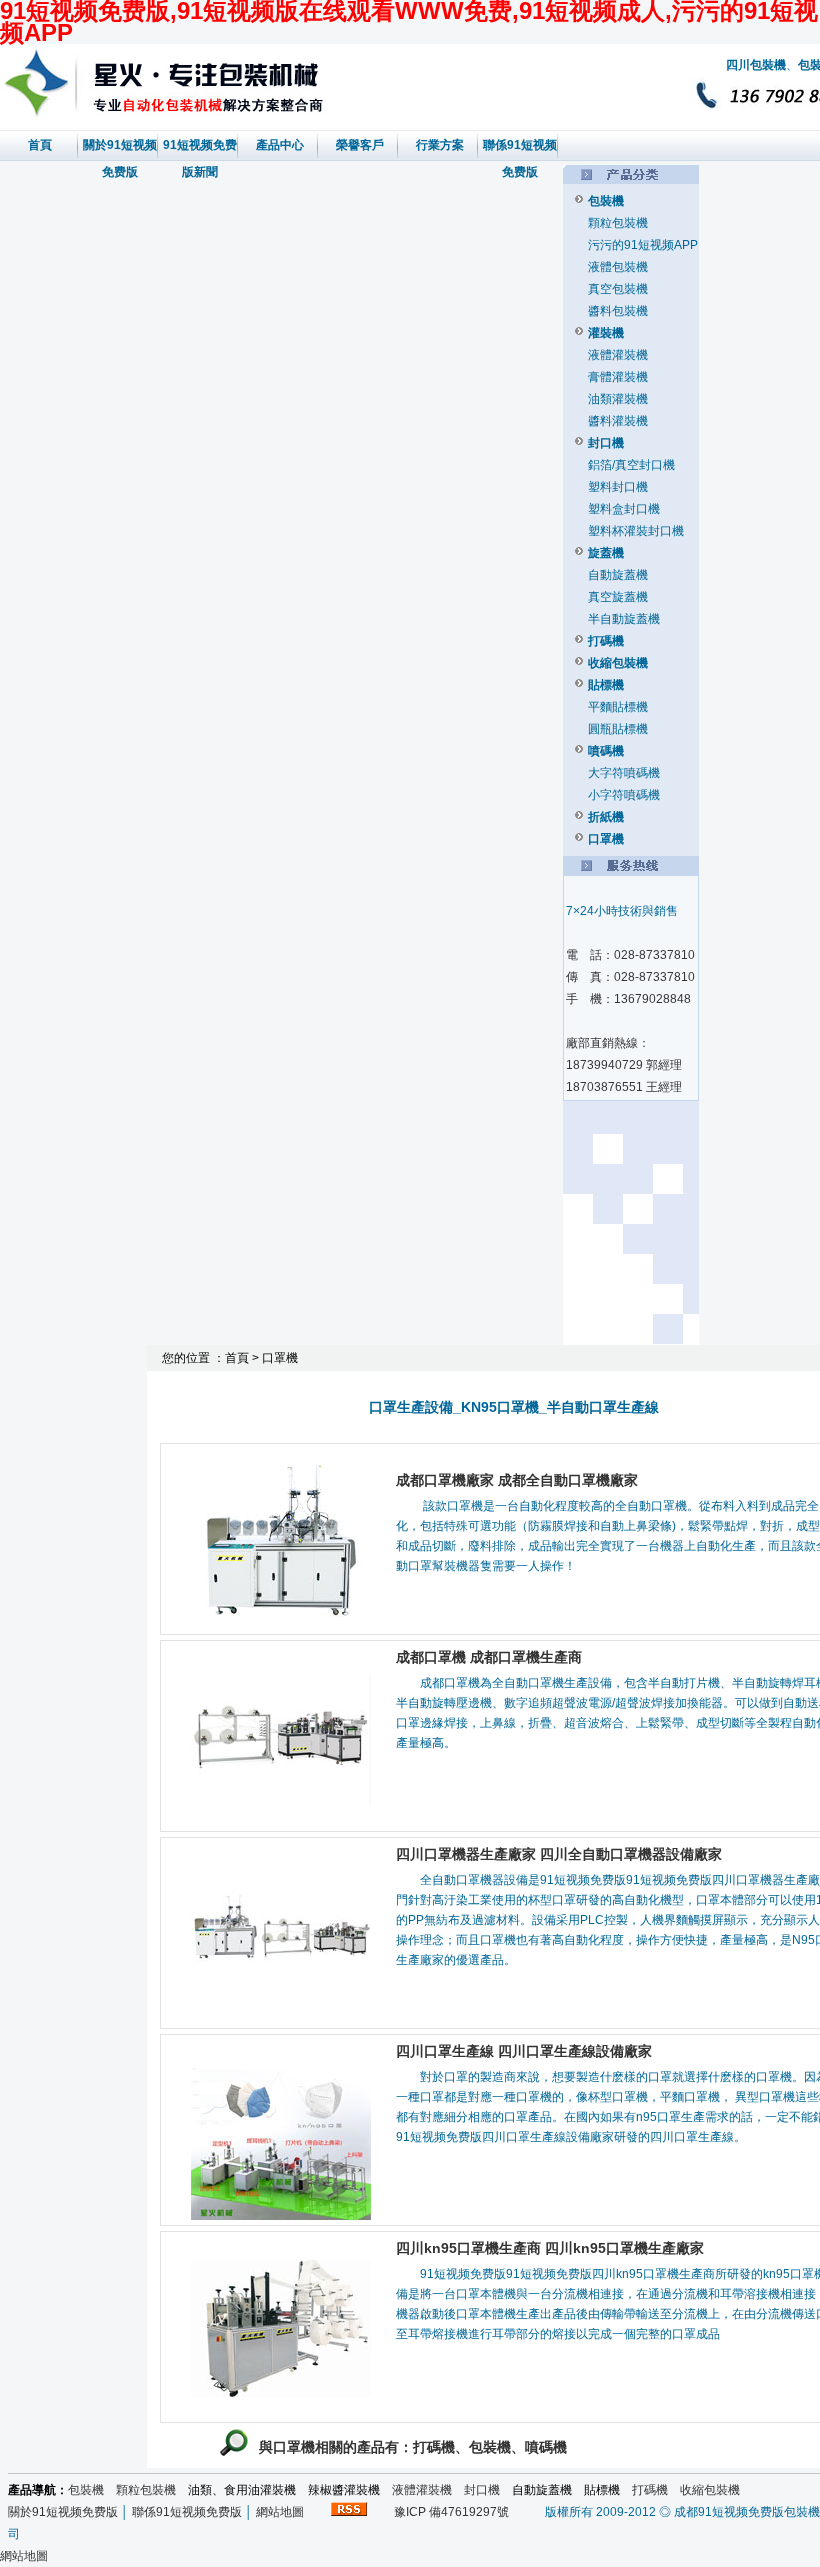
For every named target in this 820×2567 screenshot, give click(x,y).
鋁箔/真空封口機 (631, 465)
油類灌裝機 (618, 399)
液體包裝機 (618, 267)
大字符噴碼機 (624, 773)
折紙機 (606, 817)
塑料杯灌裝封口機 (636, 531)
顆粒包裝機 (618, 223)
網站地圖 (280, 2512)
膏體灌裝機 (618, 377)
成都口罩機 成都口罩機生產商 (489, 1657)
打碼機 (606, 641)
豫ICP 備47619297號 (445, 2512)
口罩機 (606, 839)
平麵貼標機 (618, 707)
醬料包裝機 (618, 311)
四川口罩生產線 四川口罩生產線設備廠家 (524, 2051)
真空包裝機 (618, 289)
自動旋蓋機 (618, 575)
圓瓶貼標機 (618, 729)
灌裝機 (606, 333)
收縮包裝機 (618, 663)
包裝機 (606, 201)
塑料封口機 (618, 487)
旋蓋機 (606, 553)
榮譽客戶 (360, 145)
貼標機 (606, 685)
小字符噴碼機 (624, 795)
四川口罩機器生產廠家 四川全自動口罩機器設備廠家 (559, 1854)
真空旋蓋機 (618, 597)
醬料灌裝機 (618, 421)
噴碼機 (606, 751)
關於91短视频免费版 (63, 2512)
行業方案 (440, 145)
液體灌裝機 (618, 355)
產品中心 (280, 145)
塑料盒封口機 (624, 509)
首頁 (40, 145)
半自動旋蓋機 (624, 619)
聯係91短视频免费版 (187, 2512)
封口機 (606, 443)
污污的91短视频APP (643, 245)
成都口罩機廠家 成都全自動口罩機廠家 (517, 1480)
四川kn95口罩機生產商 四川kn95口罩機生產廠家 (550, 2248)
